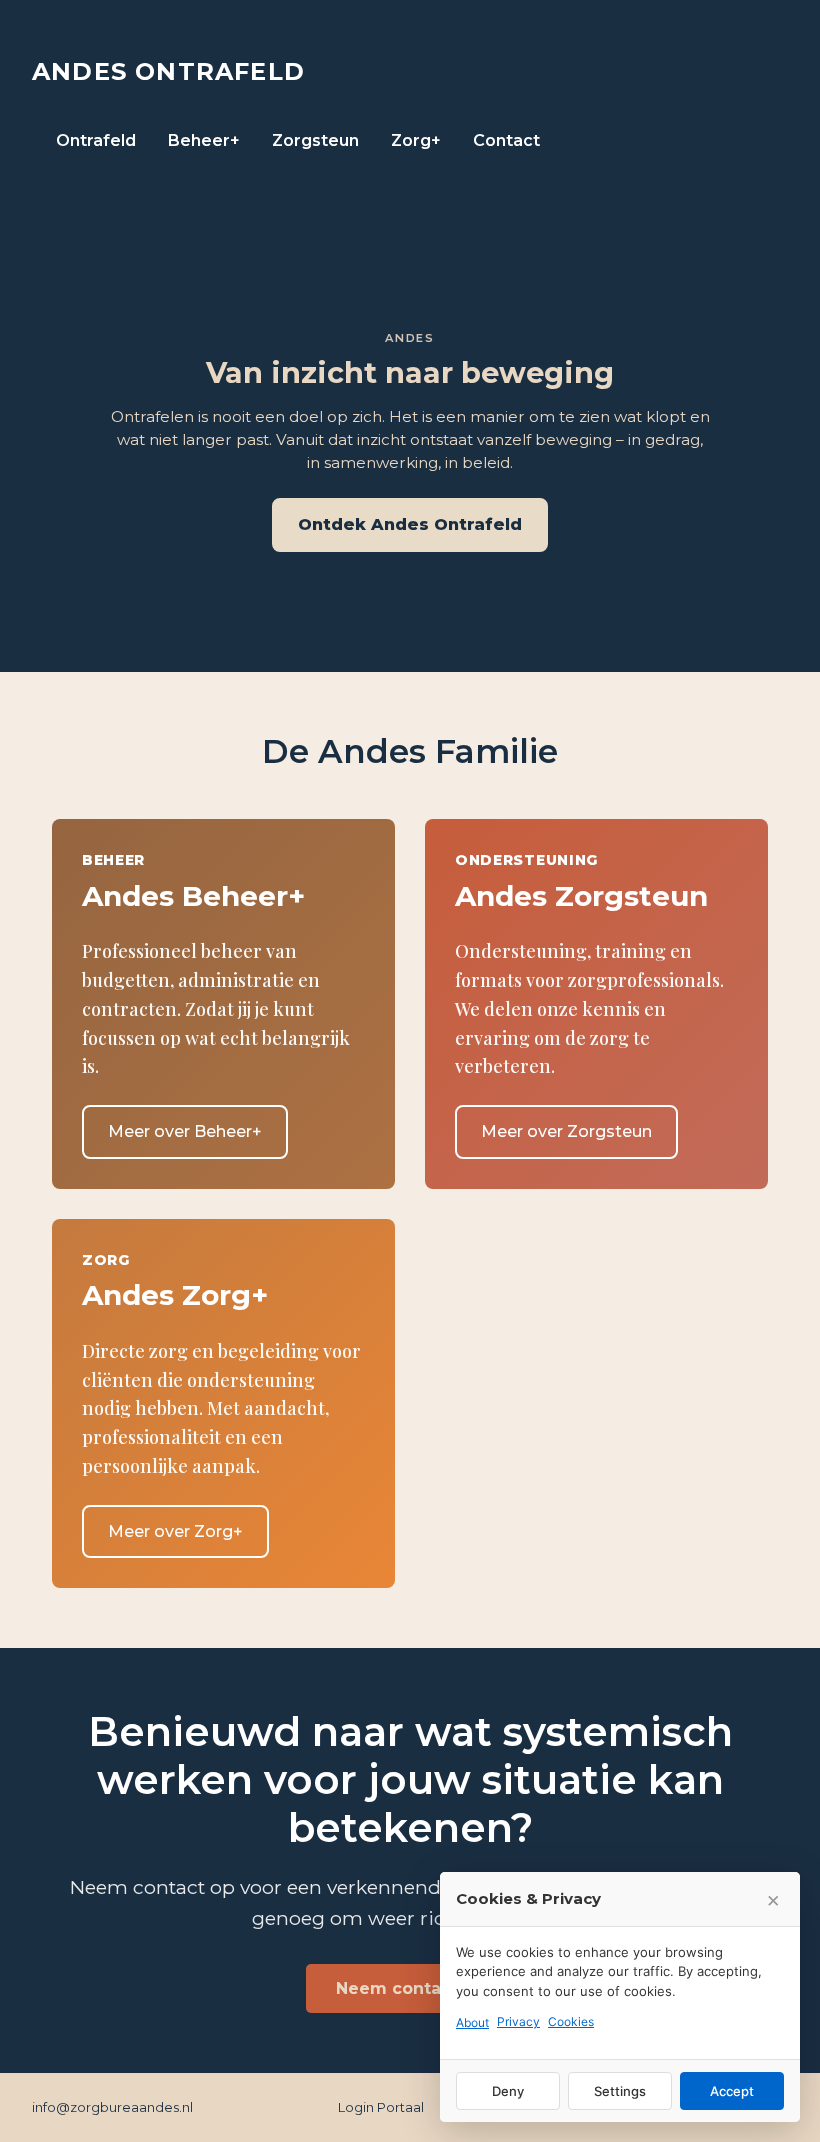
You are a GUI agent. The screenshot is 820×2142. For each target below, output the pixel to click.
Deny (508, 2091)
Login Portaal (381, 2107)
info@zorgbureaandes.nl (112, 2107)
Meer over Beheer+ (185, 1131)
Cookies (571, 2021)
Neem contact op (410, 1988)
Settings (620, 2091)
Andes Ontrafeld (168, 71)
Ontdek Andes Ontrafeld (410, 524)
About (472, 2022)
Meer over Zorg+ (175, 1531)
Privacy (518, 2021)
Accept (732, 2091)
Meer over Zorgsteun (566, 1131)
